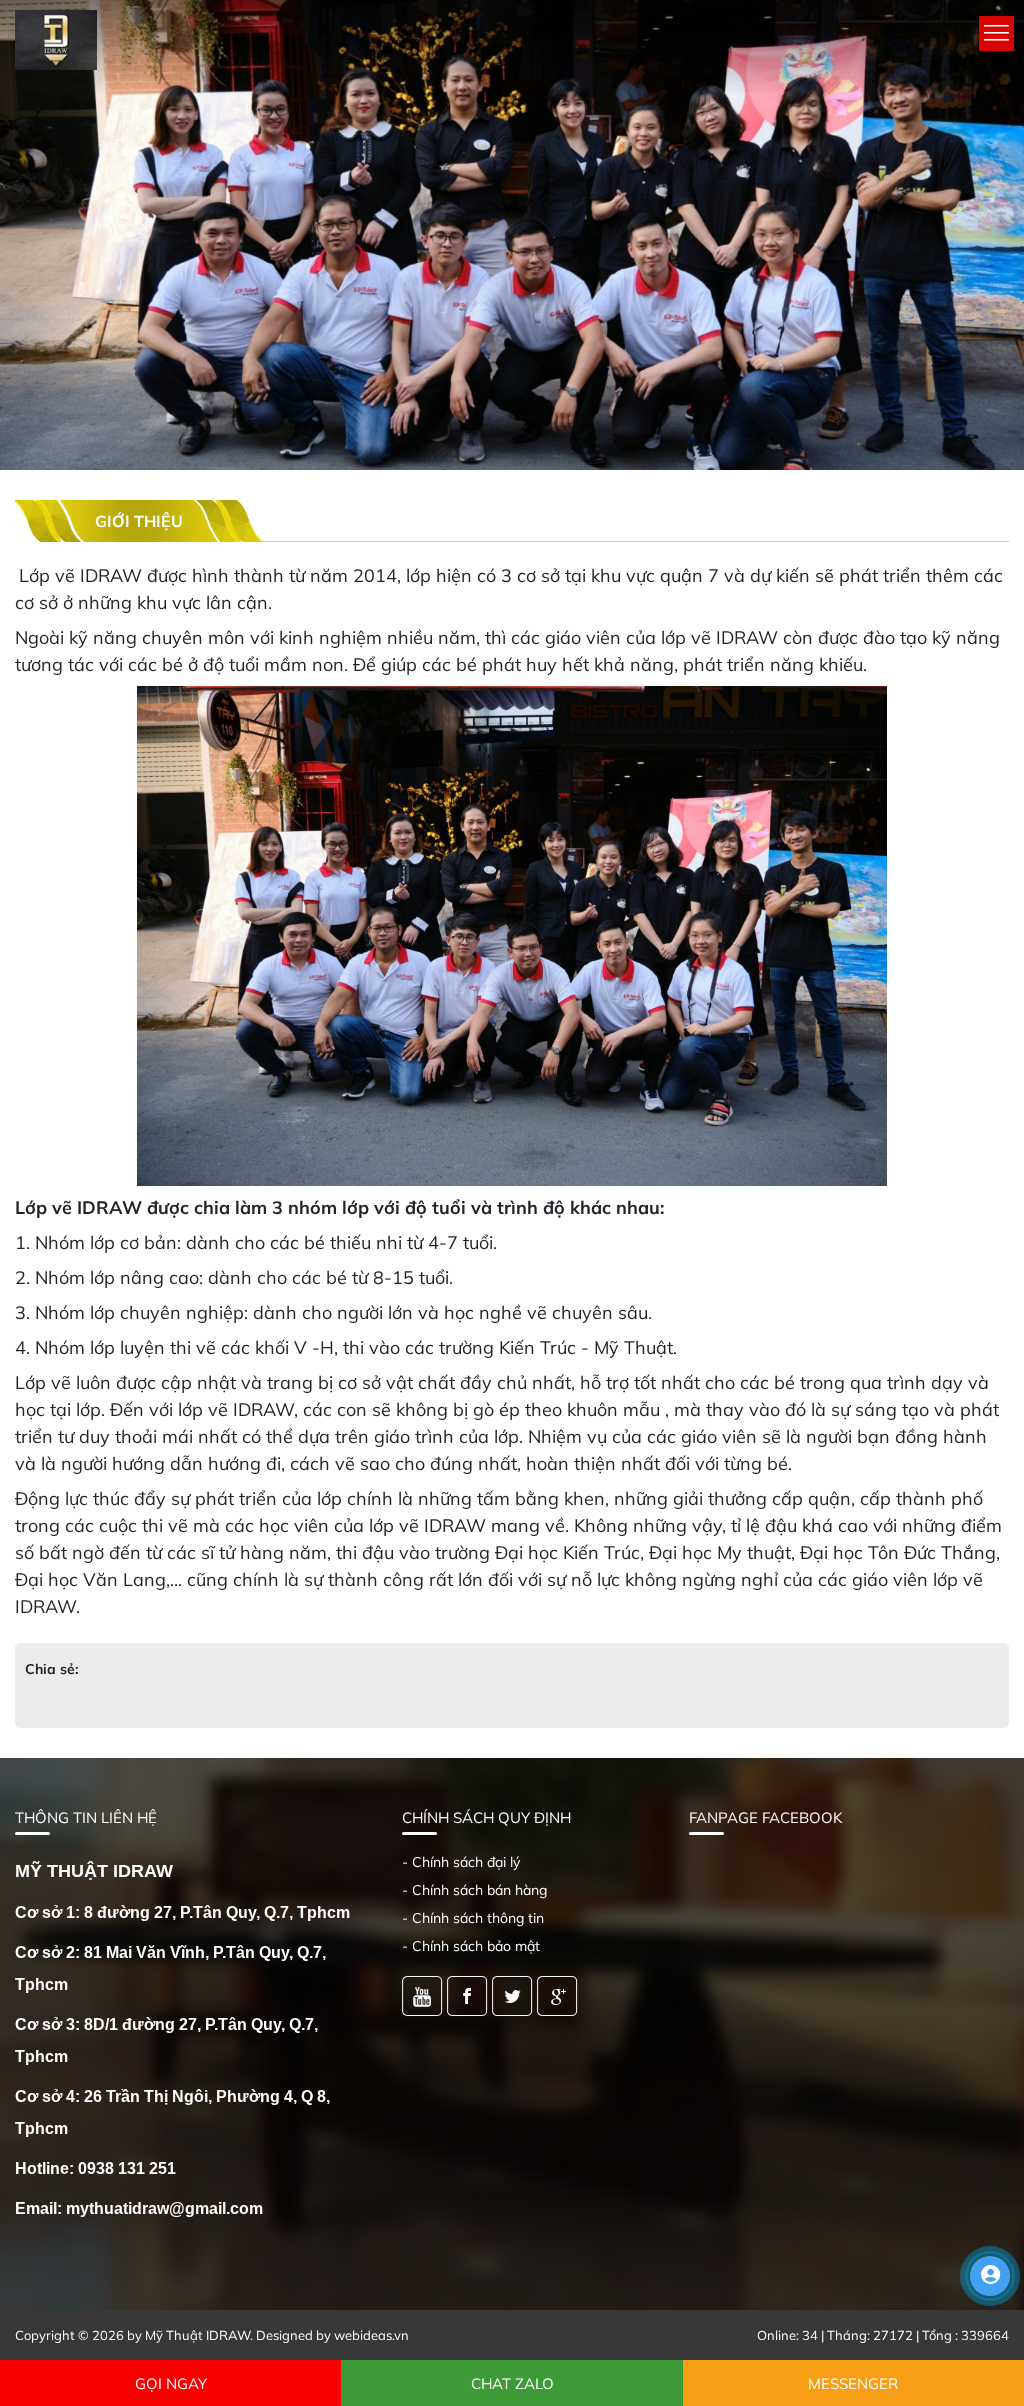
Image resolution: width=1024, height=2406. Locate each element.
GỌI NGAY (171, 2383)
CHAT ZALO (512, 2383)
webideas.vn (371, 2335)
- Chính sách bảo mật (471, 1946)
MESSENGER (853, 2383)
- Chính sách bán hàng (474, 1890)
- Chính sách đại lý (461, 1862)
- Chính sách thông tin (473, 1918)
